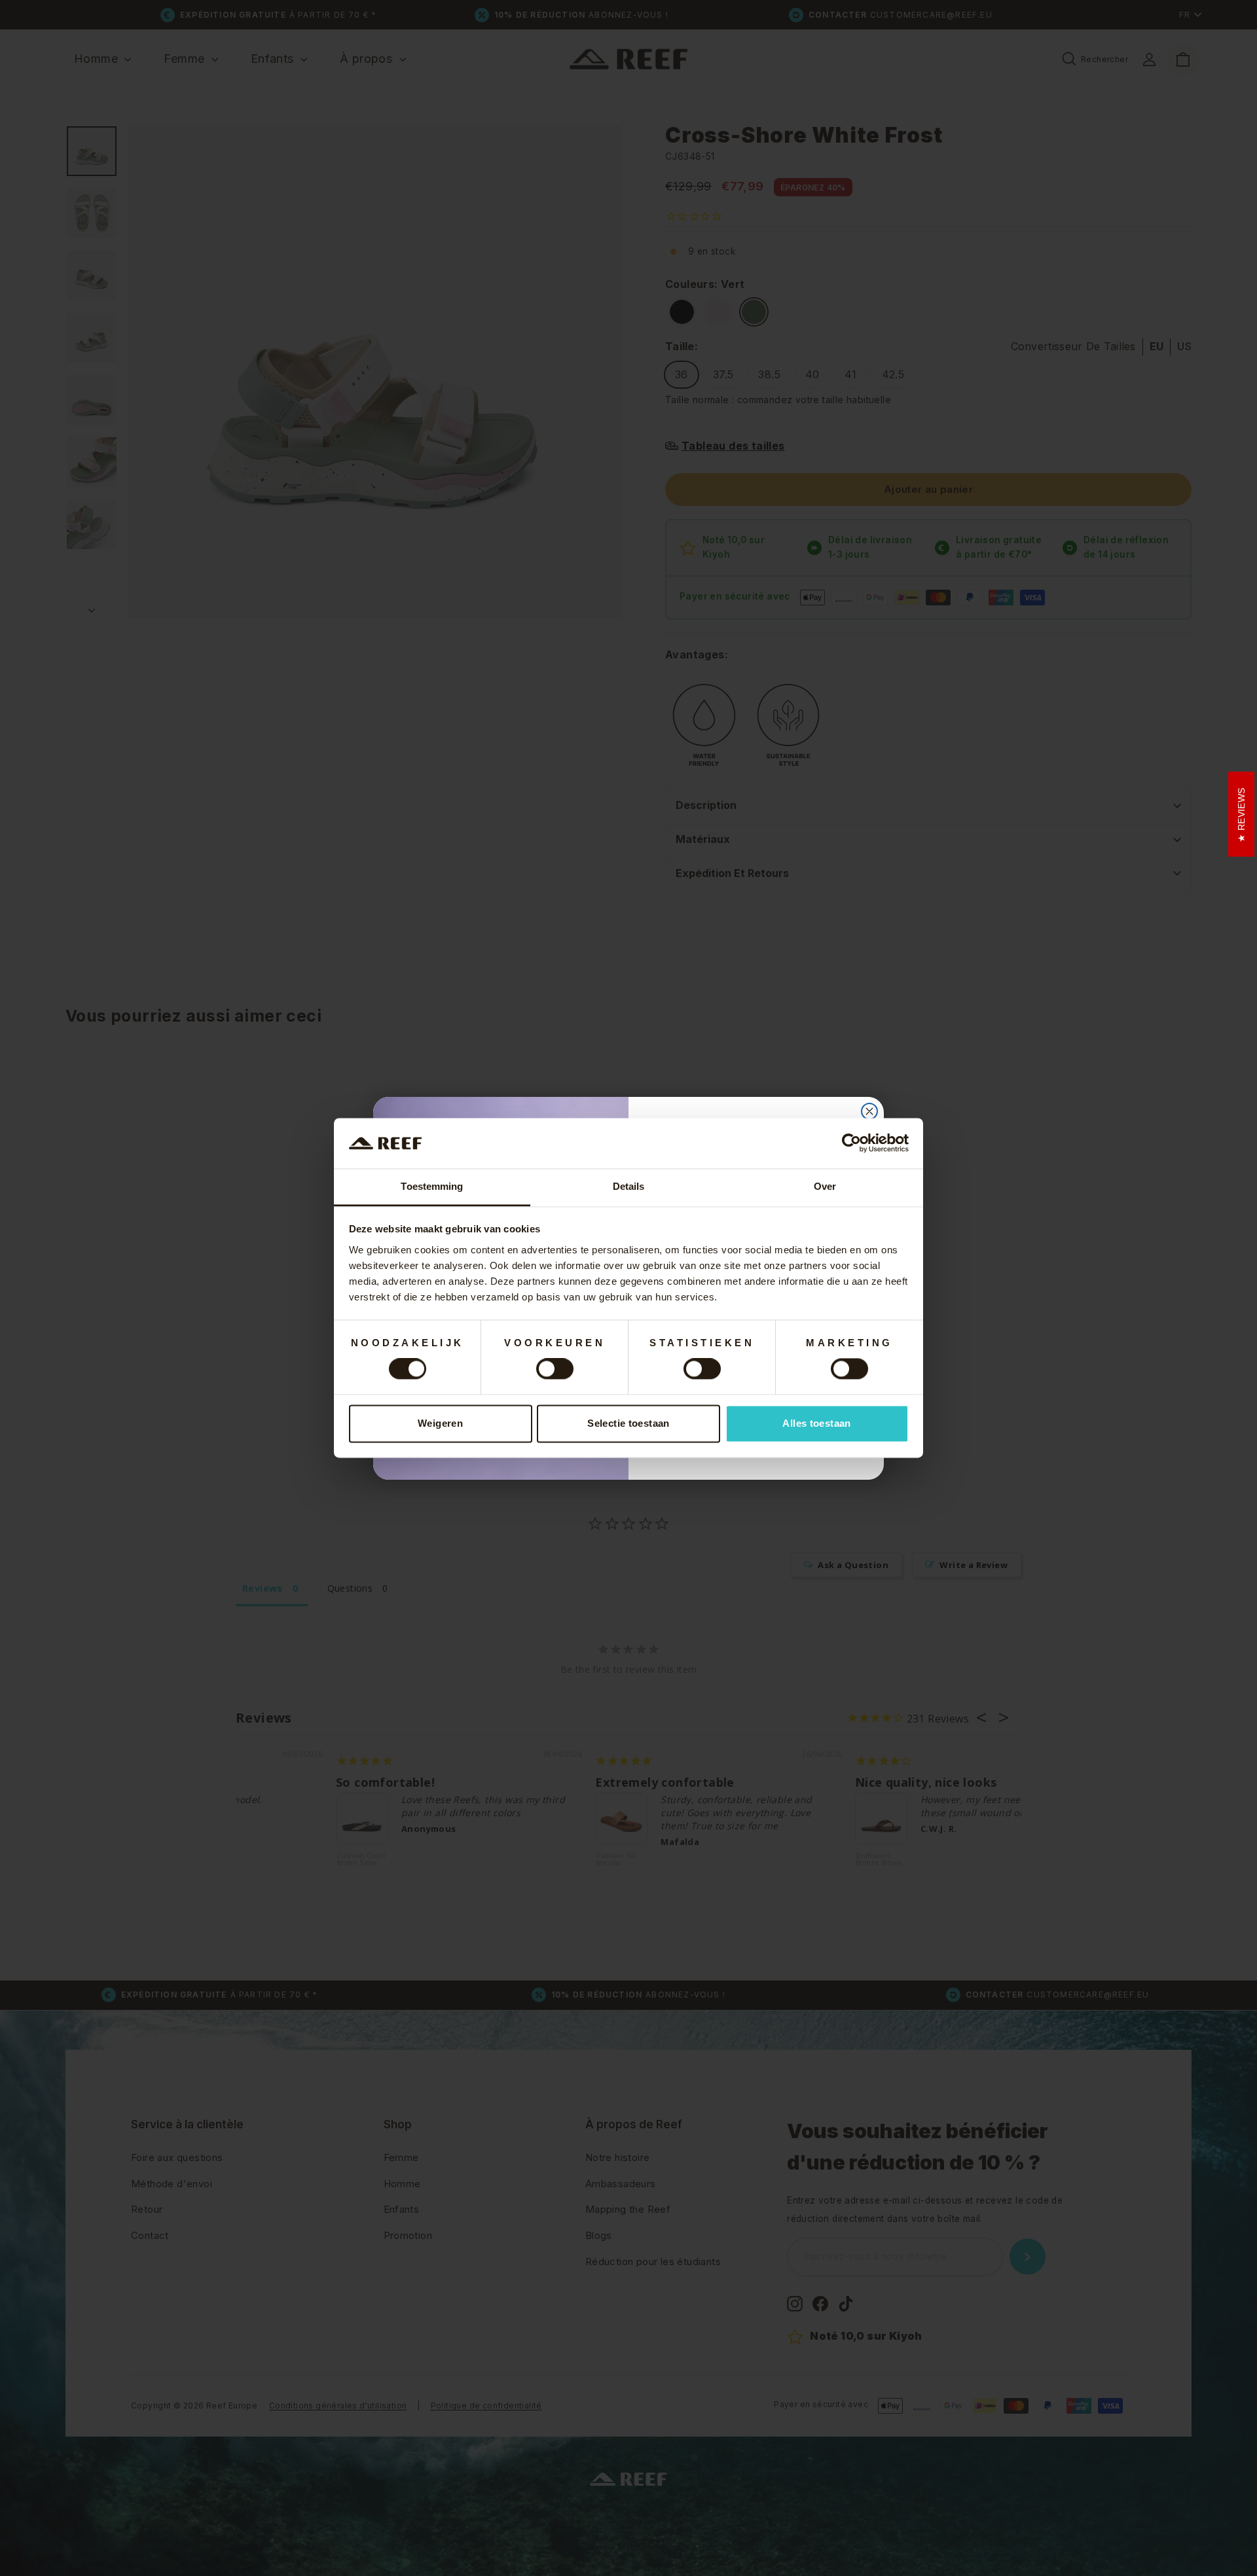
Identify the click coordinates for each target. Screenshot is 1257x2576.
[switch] (555, 1369)
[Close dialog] (869, 1111)
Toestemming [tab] (432, 1186)
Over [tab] (825, 1186)
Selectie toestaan (628, 1423)
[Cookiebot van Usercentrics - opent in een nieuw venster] (851, 1143)
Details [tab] (629, 1186)
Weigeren (440, 1423)
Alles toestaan (816, 1423)
